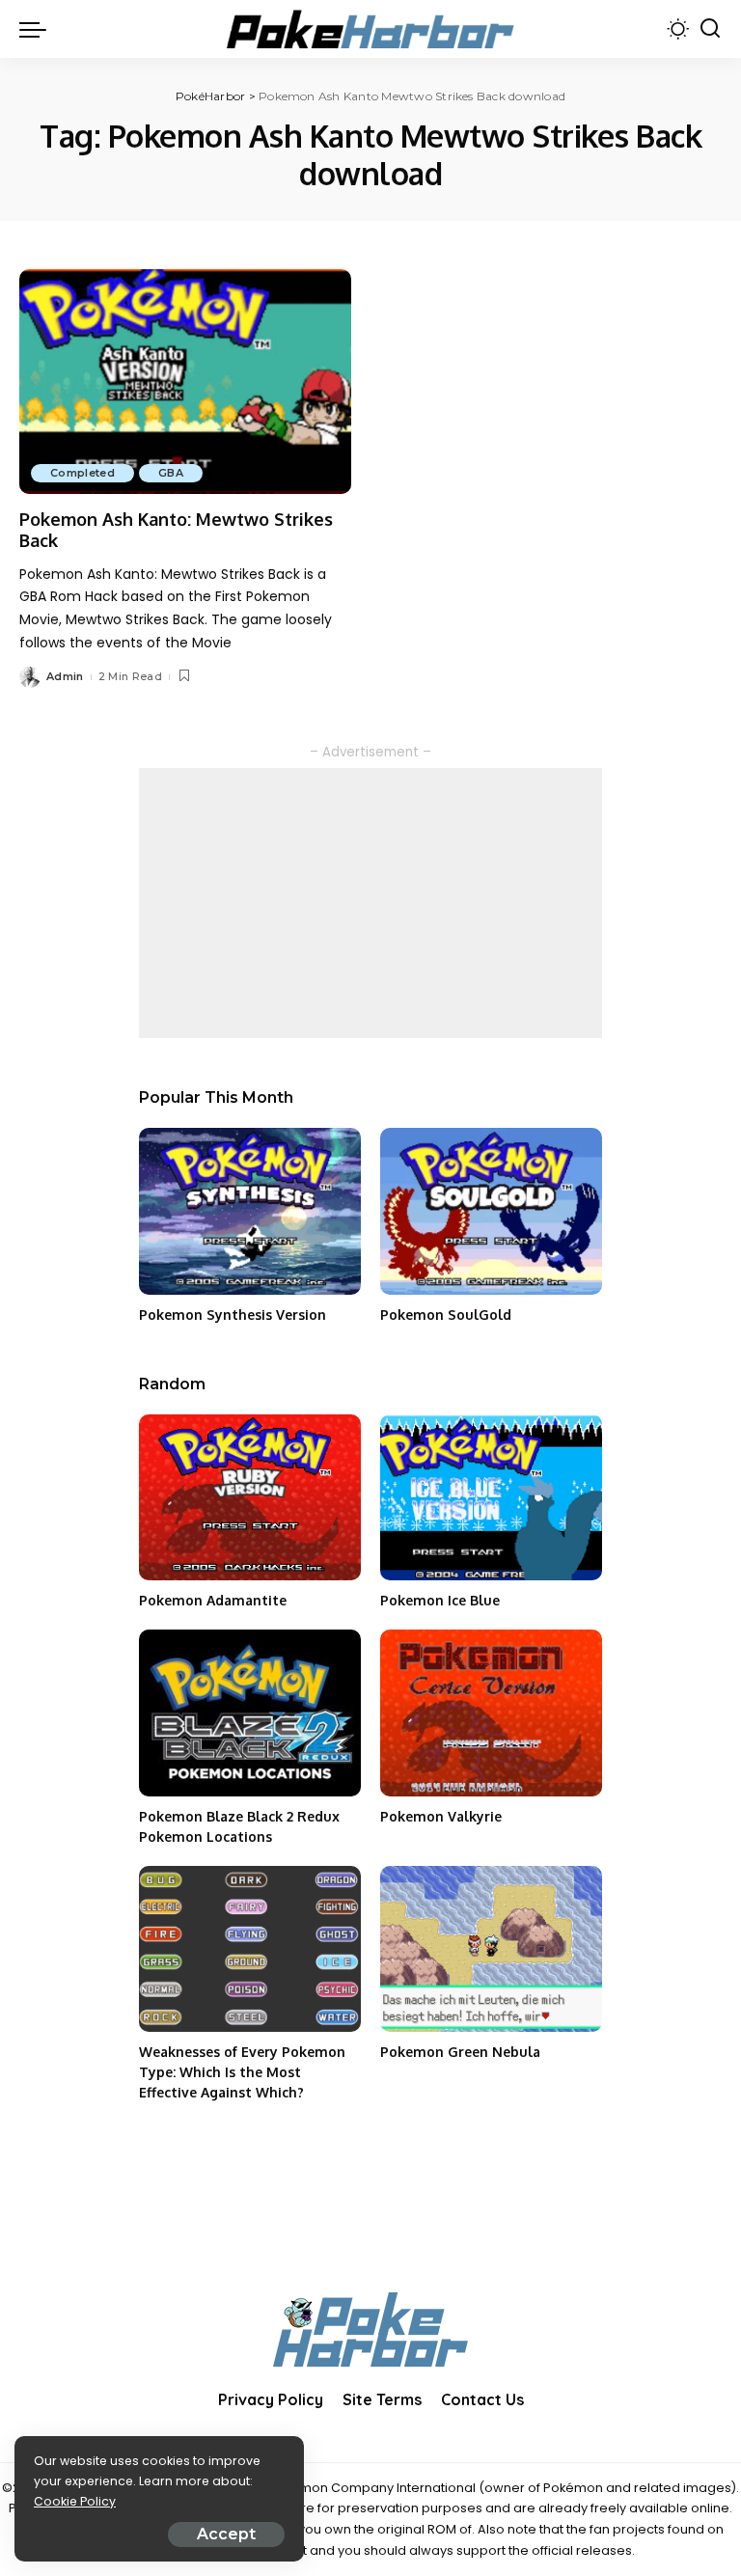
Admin (65, 676)
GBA (171, 473)
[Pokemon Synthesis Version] (250, 1211)
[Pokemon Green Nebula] (491, 1949)
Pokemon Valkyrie (441, 1816)
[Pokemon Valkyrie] (491, 1713)
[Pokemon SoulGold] (491, 1211)
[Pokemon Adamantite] (250, 1498)
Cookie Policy (75, 2501)
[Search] (710, 29)
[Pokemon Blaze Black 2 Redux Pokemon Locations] (250, 1713)
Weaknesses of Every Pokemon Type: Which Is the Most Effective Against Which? (242, 2072)
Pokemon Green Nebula (460, 2052)
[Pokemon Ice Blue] (491, 1498)
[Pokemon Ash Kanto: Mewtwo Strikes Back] (185, 381)
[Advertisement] (370, 903)
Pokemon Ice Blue (440, 1600)
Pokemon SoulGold (446, 1315)
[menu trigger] (38, 29)
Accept (226, 2534)
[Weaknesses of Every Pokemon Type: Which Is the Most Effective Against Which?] (250, 1949)
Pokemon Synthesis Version (233, 1315)
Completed (82, 473)
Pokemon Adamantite (213, 1600)
